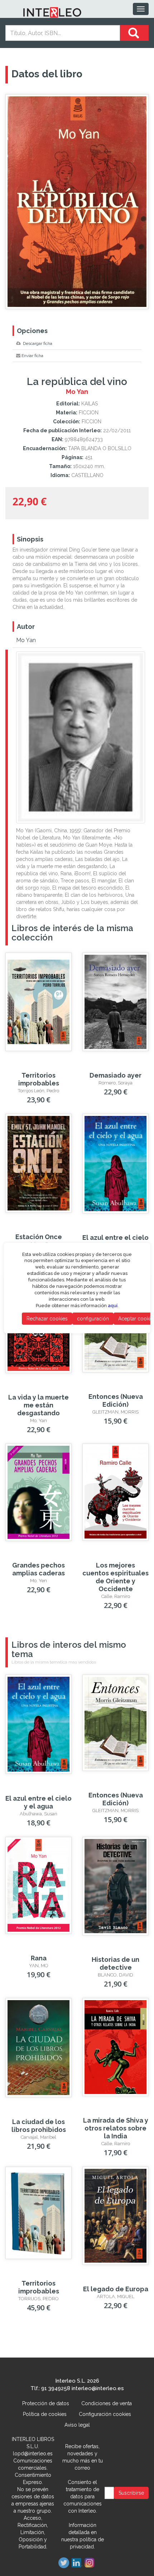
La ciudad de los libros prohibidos (39, 2126)
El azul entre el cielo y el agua (115, 1241)
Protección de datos (46, 2403)
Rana (39, 1958)
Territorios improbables (39, 1079)
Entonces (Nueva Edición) (116, 1400)
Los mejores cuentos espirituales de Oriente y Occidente (115, 1577)
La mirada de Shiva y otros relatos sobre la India (116, 2128)
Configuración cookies (105, 2414)
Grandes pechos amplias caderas (38, 1569)
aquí (113, 1306)
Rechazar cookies (47, 1319)
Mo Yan (26, 640)
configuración (93, 1319)
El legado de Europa (116, 2289)
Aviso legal (77, 2425)
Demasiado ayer (115, 1075)
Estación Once (39, 1237)
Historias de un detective (115, 1963)
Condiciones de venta (107, 2403)
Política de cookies (45, 2414)
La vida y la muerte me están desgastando (38, 1405)
